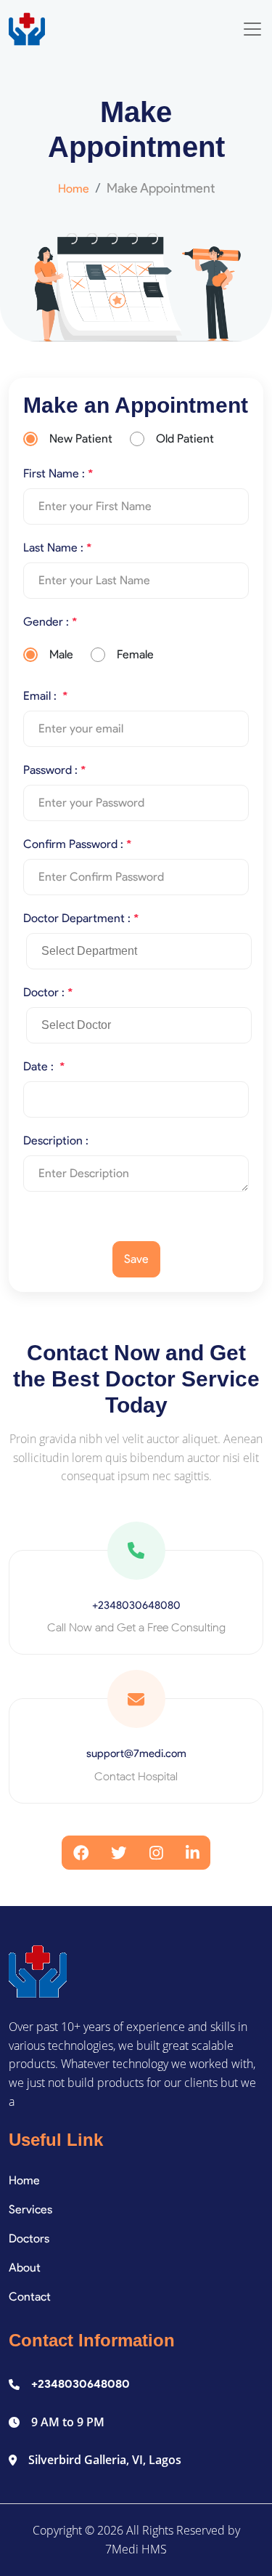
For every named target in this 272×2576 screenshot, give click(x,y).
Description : (56, 1140)
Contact (30, 2297)
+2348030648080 (136, 1605)
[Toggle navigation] (252, 29)
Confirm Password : (77, 844)
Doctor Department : (81, 918)
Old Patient (185, 439)
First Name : (58, 473)
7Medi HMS (136, 2549)
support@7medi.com (136, 1753)
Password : (54, 770)
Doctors (29, 2238)
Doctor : (48, 992)
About (25, 2268)
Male (61, 654)
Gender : (50, 622)
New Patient (81, 439)
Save (136, 1259)
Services (30, 2209)
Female (135, 654)
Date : (44, 1066)
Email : (45, 696)
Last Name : (57, 548)
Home (74, 189)
